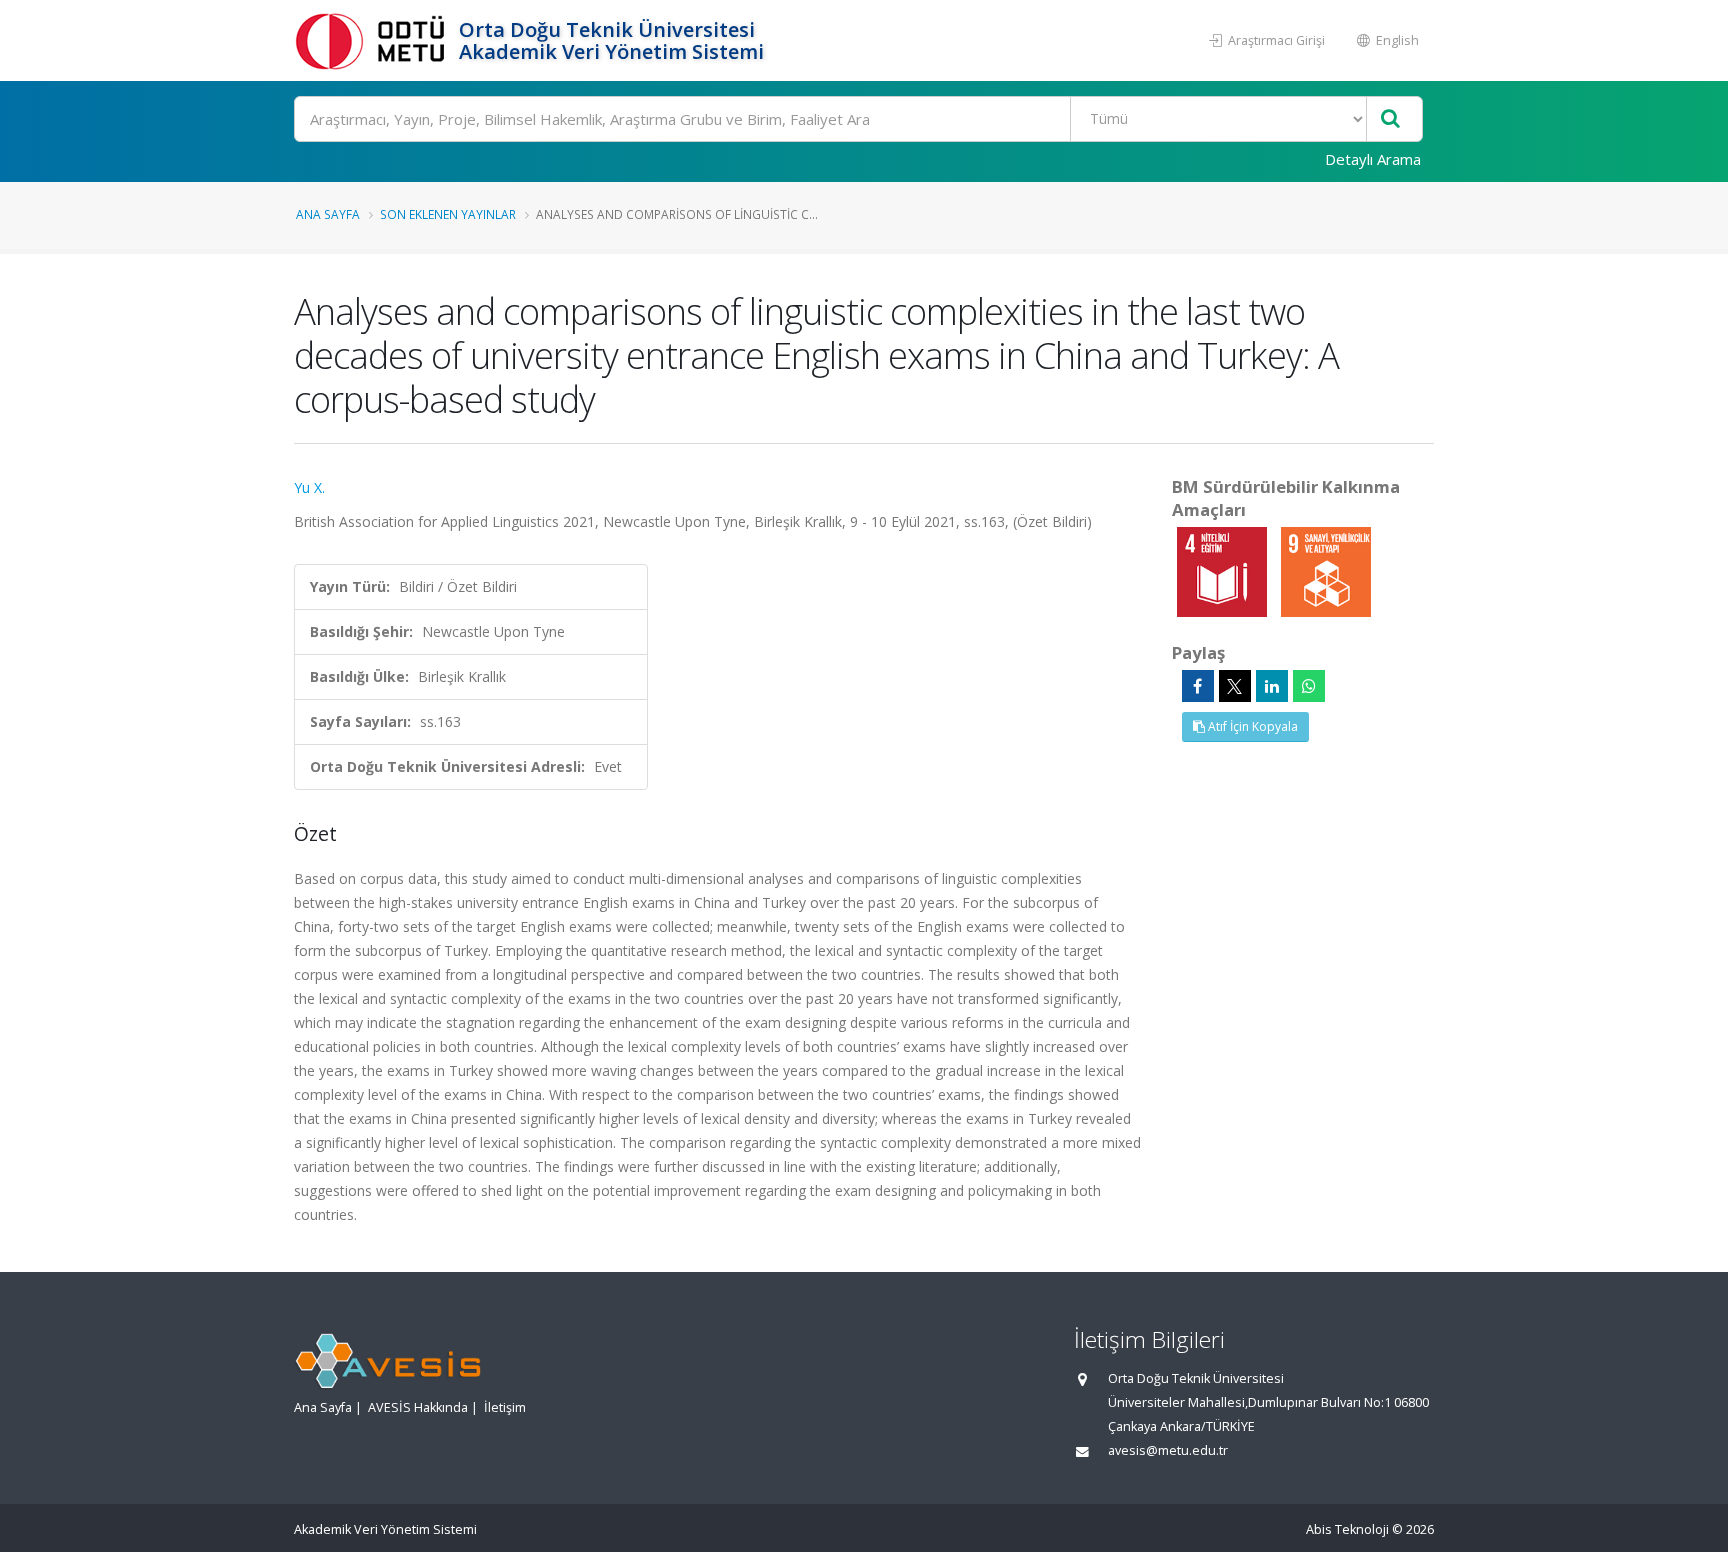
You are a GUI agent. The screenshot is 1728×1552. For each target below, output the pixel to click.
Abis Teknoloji (1347, 1529)
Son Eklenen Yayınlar (448, 214)
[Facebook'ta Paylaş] (1198, 686)
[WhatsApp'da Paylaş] (1309, 686)
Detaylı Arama (1373, 159)
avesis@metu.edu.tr (1168, 1450)
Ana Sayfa (328, 214)
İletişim (505, 1407)
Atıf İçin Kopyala (1251, 726)
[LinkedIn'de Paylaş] (1272, 686)
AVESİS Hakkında (418, 1407)
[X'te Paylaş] (1235, 686)
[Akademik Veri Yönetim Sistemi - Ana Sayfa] (374, 40)
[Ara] (1390, 119)
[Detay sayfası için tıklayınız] (1224, 570)
